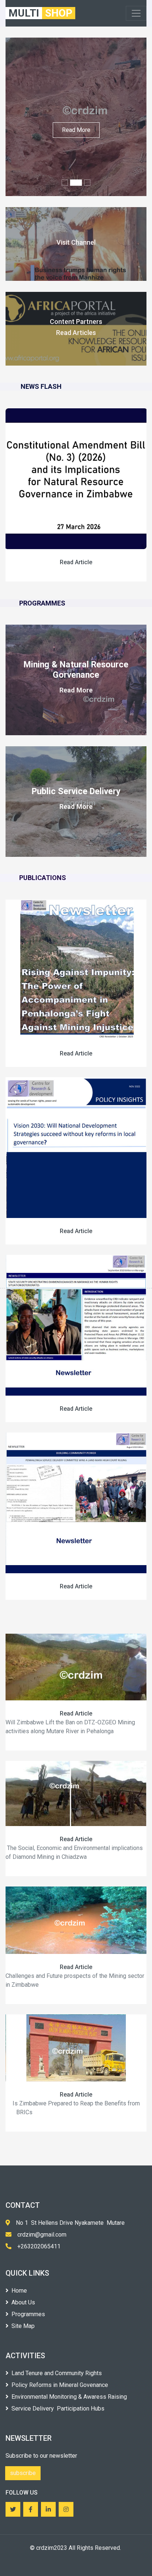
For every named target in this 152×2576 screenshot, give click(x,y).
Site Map (23, 2326)
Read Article (76, 562)
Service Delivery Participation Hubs (58, 2409)
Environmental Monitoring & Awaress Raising (69, 2397)
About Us (23, 2302)
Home (19, 2291)
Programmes (28, 2314)
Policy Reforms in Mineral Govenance (60, 2385)
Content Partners (76, 322)
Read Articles (76, 333)
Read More (76, 130)
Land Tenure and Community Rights (57, 2373)
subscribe (23, 2473)
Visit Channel (76, 242)
